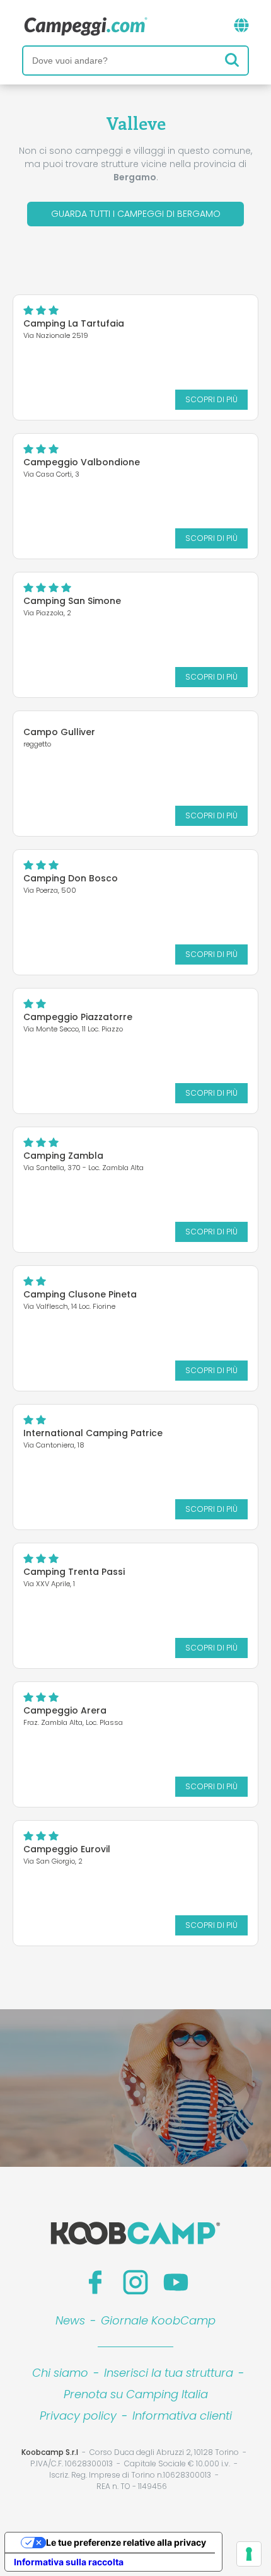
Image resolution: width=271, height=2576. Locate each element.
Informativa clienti (182, 2416)
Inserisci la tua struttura (169, 2373)
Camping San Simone (72, 601)
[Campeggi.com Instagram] (135, 2282)
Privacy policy (78, 2416)
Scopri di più (211, 399)
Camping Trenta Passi (74, 1572)
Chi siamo (60, 2373)
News (70, 2320)
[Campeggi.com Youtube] (176, 2282)
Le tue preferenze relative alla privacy (126, 2542)
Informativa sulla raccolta (69, 2562)
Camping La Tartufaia (74, 323)
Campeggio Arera (65, 1710)
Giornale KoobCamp (158, 2320)
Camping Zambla (63, 1156)
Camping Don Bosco (71, 878)
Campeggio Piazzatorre (78, 1017)
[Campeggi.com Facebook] (95, 2282)
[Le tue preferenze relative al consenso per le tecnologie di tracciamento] (249, 2554)
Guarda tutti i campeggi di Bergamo (136, 214)
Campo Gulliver (59, 732)
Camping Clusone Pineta (80, 1294)
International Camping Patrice (93, 1433)
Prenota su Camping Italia (136, 2394)
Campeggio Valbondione (82, 462)
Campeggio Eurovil (67, 1849)
